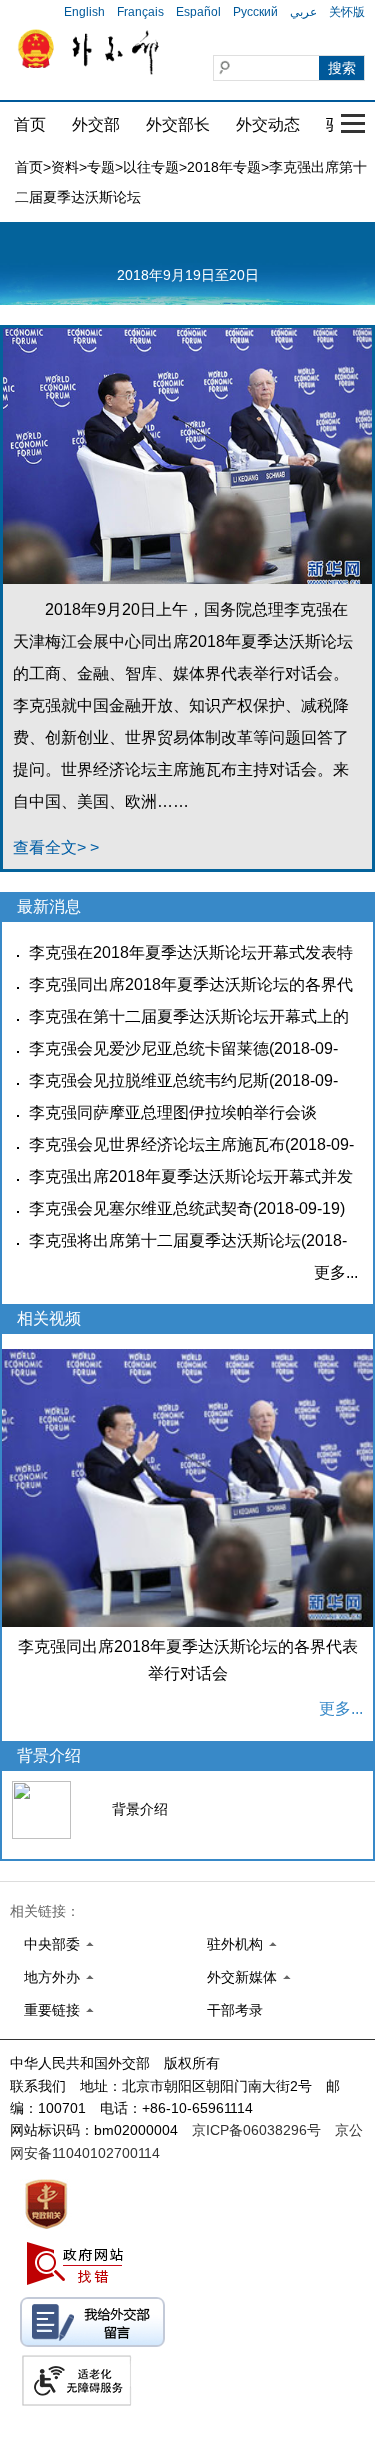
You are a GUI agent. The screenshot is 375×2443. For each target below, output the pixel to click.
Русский (255, 12)
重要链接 (52, 2010)
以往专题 (151, 167)
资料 (65, 167)
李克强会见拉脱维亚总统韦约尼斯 (149, 1080)
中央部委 (52, 1944)
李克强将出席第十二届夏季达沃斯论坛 (165, 1240)
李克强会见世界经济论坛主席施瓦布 (157, 1144)
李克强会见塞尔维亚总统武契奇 (141, 1208)
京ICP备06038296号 (256, 2130)
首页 (30, 124)
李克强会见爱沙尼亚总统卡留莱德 (149, 1048)
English (84, 12)
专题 (101, 167)
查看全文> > (56, 847)
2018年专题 (224, 167)
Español (198, 12)
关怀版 (347, 12)
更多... (336, 1272)
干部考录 (235, 2010)
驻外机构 (235, 1944)
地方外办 (52, 1977)
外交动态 (268, 124)
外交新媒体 (242, 1977)
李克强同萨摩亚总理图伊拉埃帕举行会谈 (173, 1112)
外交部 (96, 124)
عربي (303, 12)
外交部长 (178, 124)
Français (140, 12)
